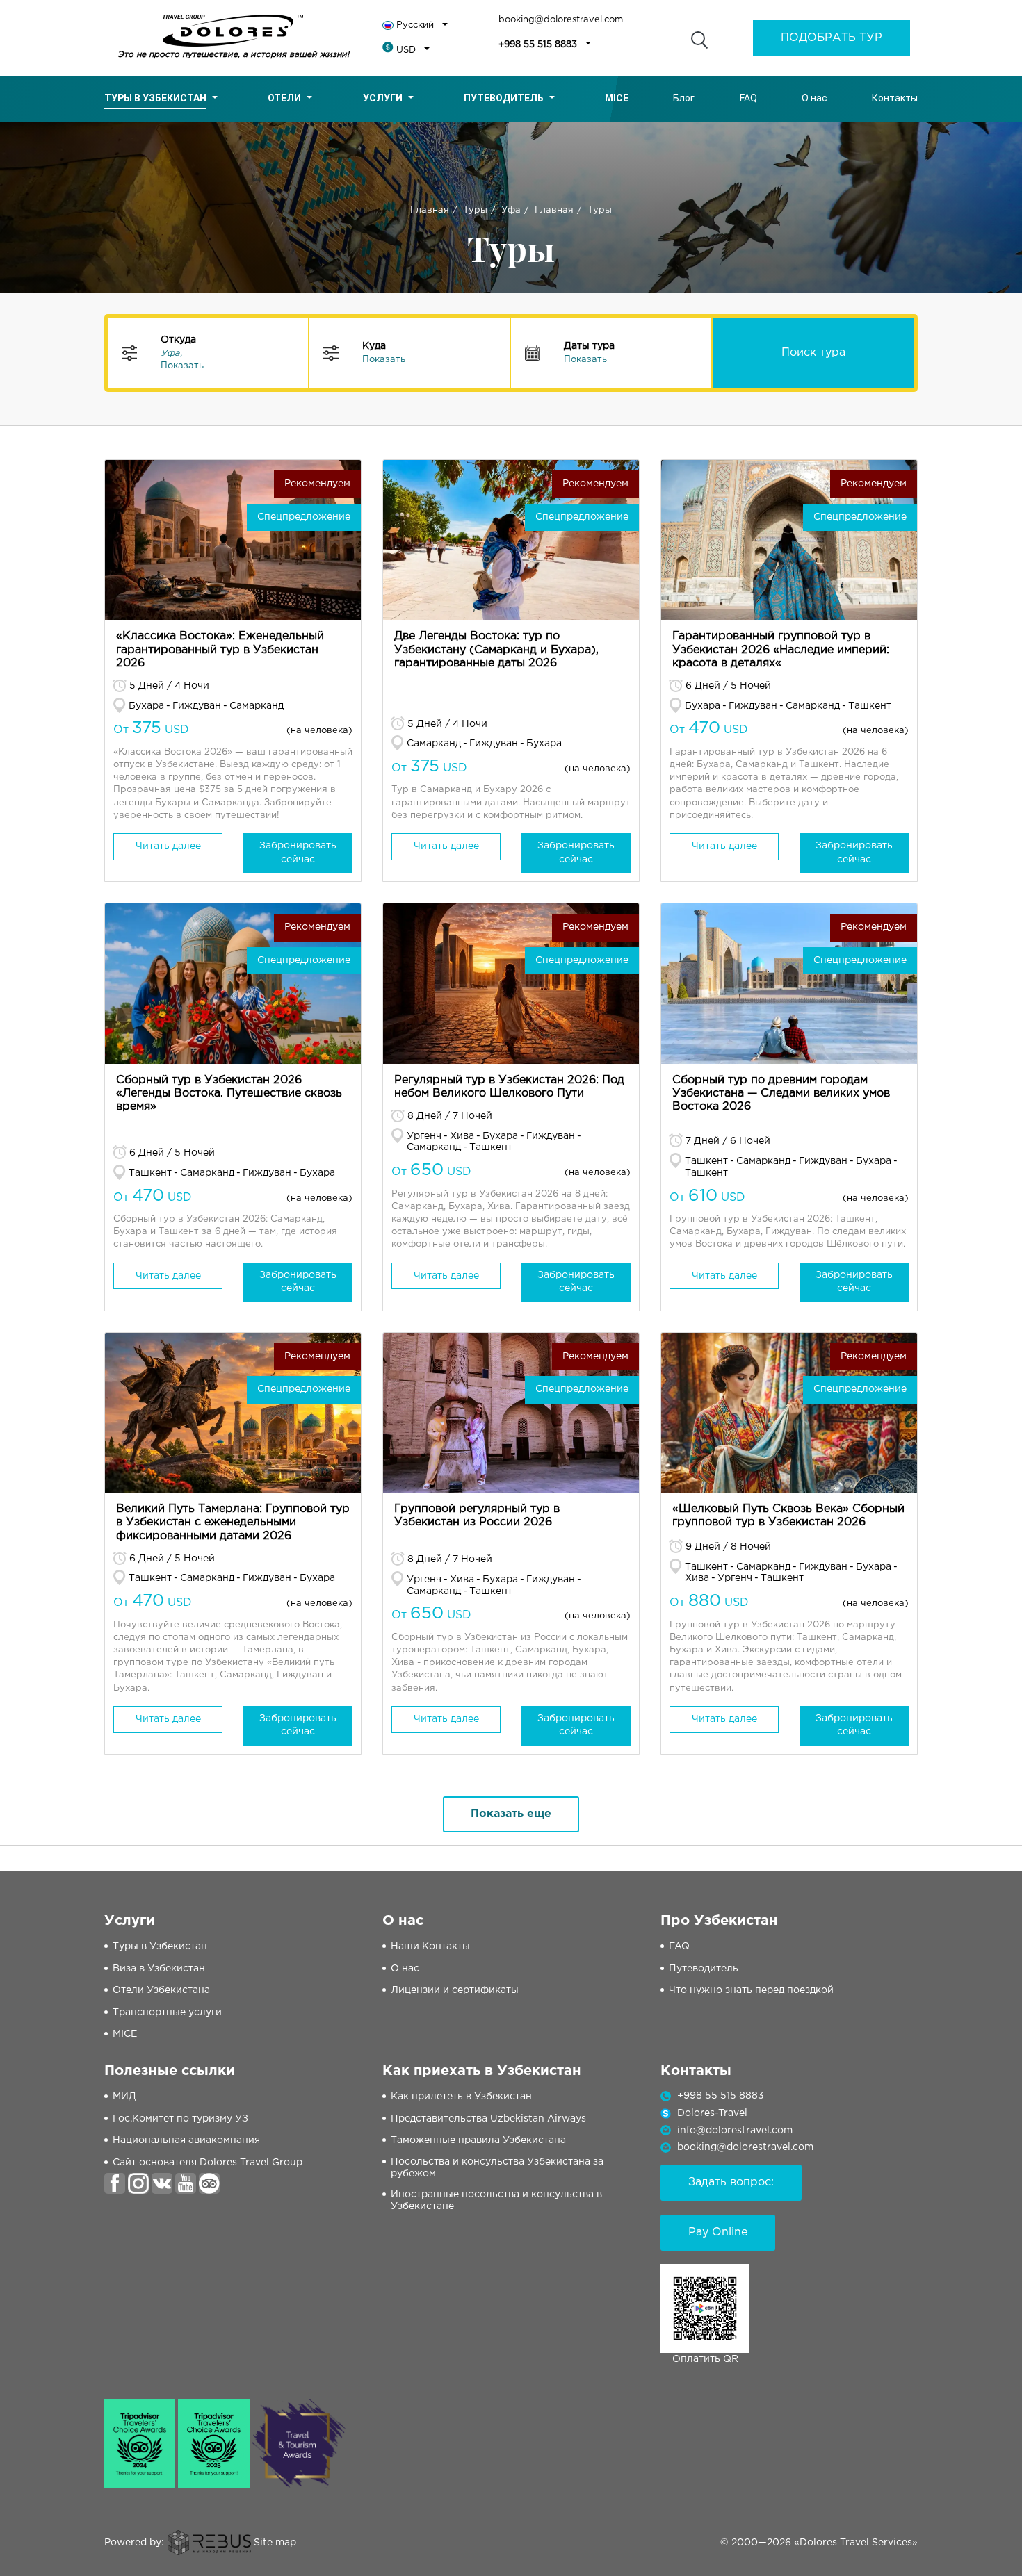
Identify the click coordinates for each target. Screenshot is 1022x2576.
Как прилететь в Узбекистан (461, 2097)
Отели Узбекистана (161, 1990)
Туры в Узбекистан (155, 98)
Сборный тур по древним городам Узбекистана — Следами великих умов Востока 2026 (781, 1093)
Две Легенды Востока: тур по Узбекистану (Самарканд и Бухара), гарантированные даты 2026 (496, 649)
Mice (617, 98)
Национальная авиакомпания (186, 2140)
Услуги (383, 98)
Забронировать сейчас (298, 853)
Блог (684, 98)
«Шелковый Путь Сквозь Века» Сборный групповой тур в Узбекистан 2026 (788, 1516)
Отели (284, 98)
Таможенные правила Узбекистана (478, 2140)
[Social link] (115, 2183)
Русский (415, 25)
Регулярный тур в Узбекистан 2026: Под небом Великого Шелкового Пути (509, 1087)
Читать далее (168, 846)
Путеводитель (504, 98)
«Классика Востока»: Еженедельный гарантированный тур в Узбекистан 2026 (220, 649)
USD (406, 50)
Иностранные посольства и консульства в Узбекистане (496, 2200)
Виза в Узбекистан (159, 1969)
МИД (124, 2097)
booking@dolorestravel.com (561, 20)
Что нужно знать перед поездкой (751, 1990)
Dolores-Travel (712, 2113)
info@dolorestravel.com (735, 2131)
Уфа (511, 210)
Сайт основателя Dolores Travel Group (208, 2163)
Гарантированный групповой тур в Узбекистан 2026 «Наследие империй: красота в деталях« (781, 649)
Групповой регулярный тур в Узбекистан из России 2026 (477, 1516)
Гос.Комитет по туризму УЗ (180, 2119)
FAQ (748, 98)
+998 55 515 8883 (538, 45)
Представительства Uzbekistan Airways (488, 2119)
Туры (475, 210)
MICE (125, 2034)
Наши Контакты (430, 1946)
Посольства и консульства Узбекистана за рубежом (497, 2168)
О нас (814, 98)
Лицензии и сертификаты (455, 1990)
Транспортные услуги (167, 2012)
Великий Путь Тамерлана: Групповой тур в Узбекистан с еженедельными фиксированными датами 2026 (233, 1522)
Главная (430, 210)
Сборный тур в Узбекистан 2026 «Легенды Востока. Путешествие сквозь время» (229, 1093)
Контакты (895, 98)
